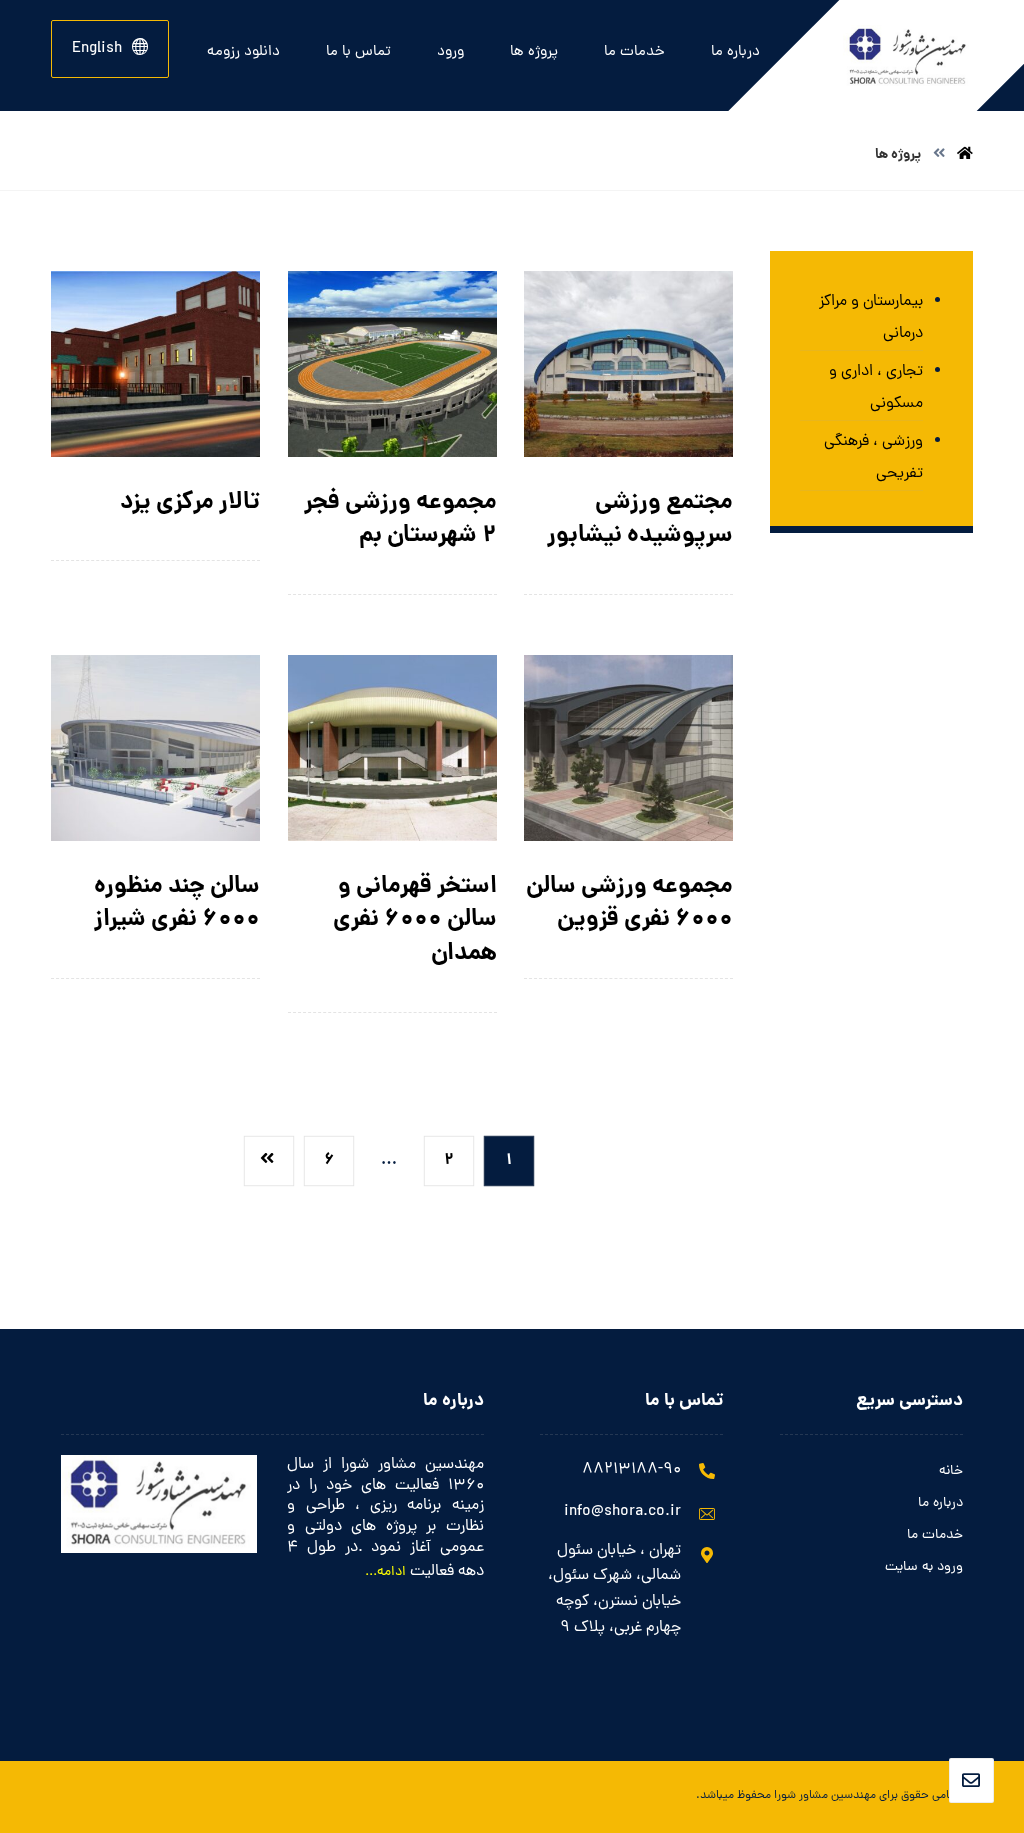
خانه (951, 1471)
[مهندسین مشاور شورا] (965, 155)
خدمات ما (935, 1535)
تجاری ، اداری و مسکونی (876, 388)
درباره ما (940, 1503)
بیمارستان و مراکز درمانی (871, 318)
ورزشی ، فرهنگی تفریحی (873, 458)
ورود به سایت (924, 1567)
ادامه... (385, 1572)
